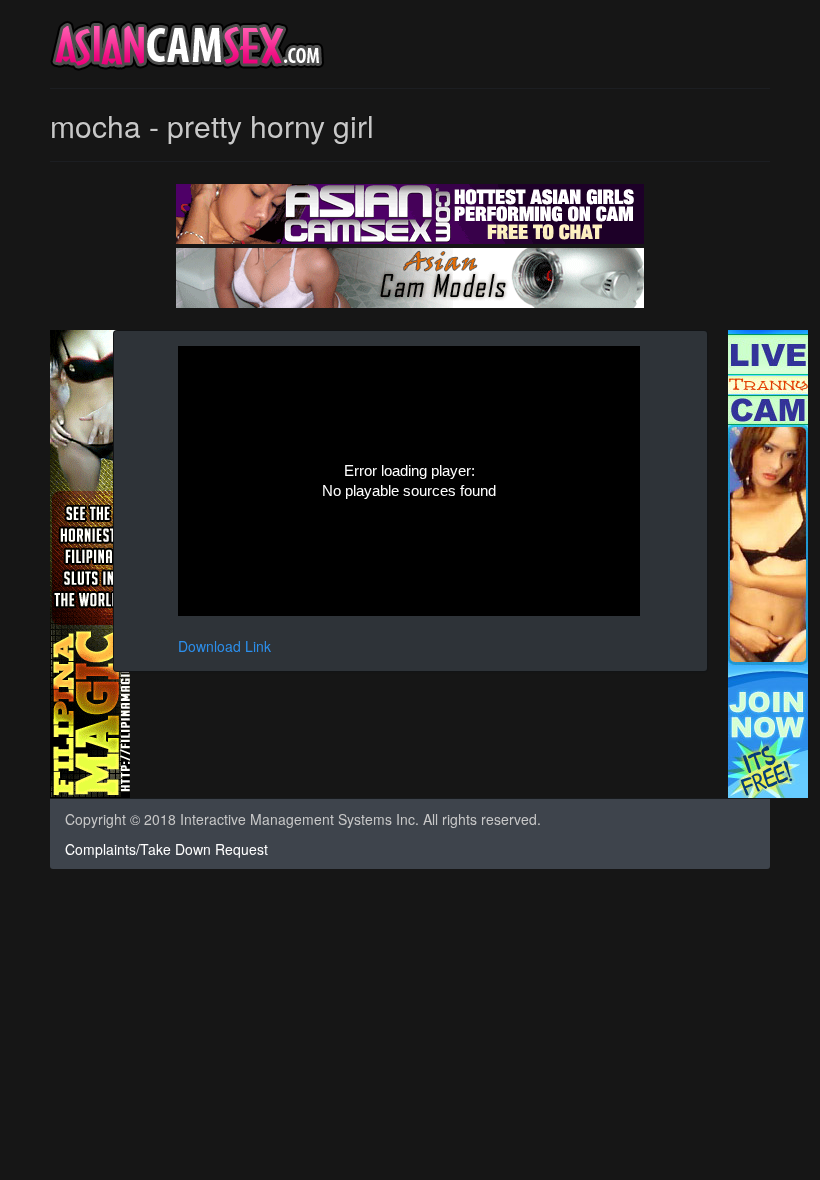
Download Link (224, 646)
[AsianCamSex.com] (187, 49)
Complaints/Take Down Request (166, 849)
